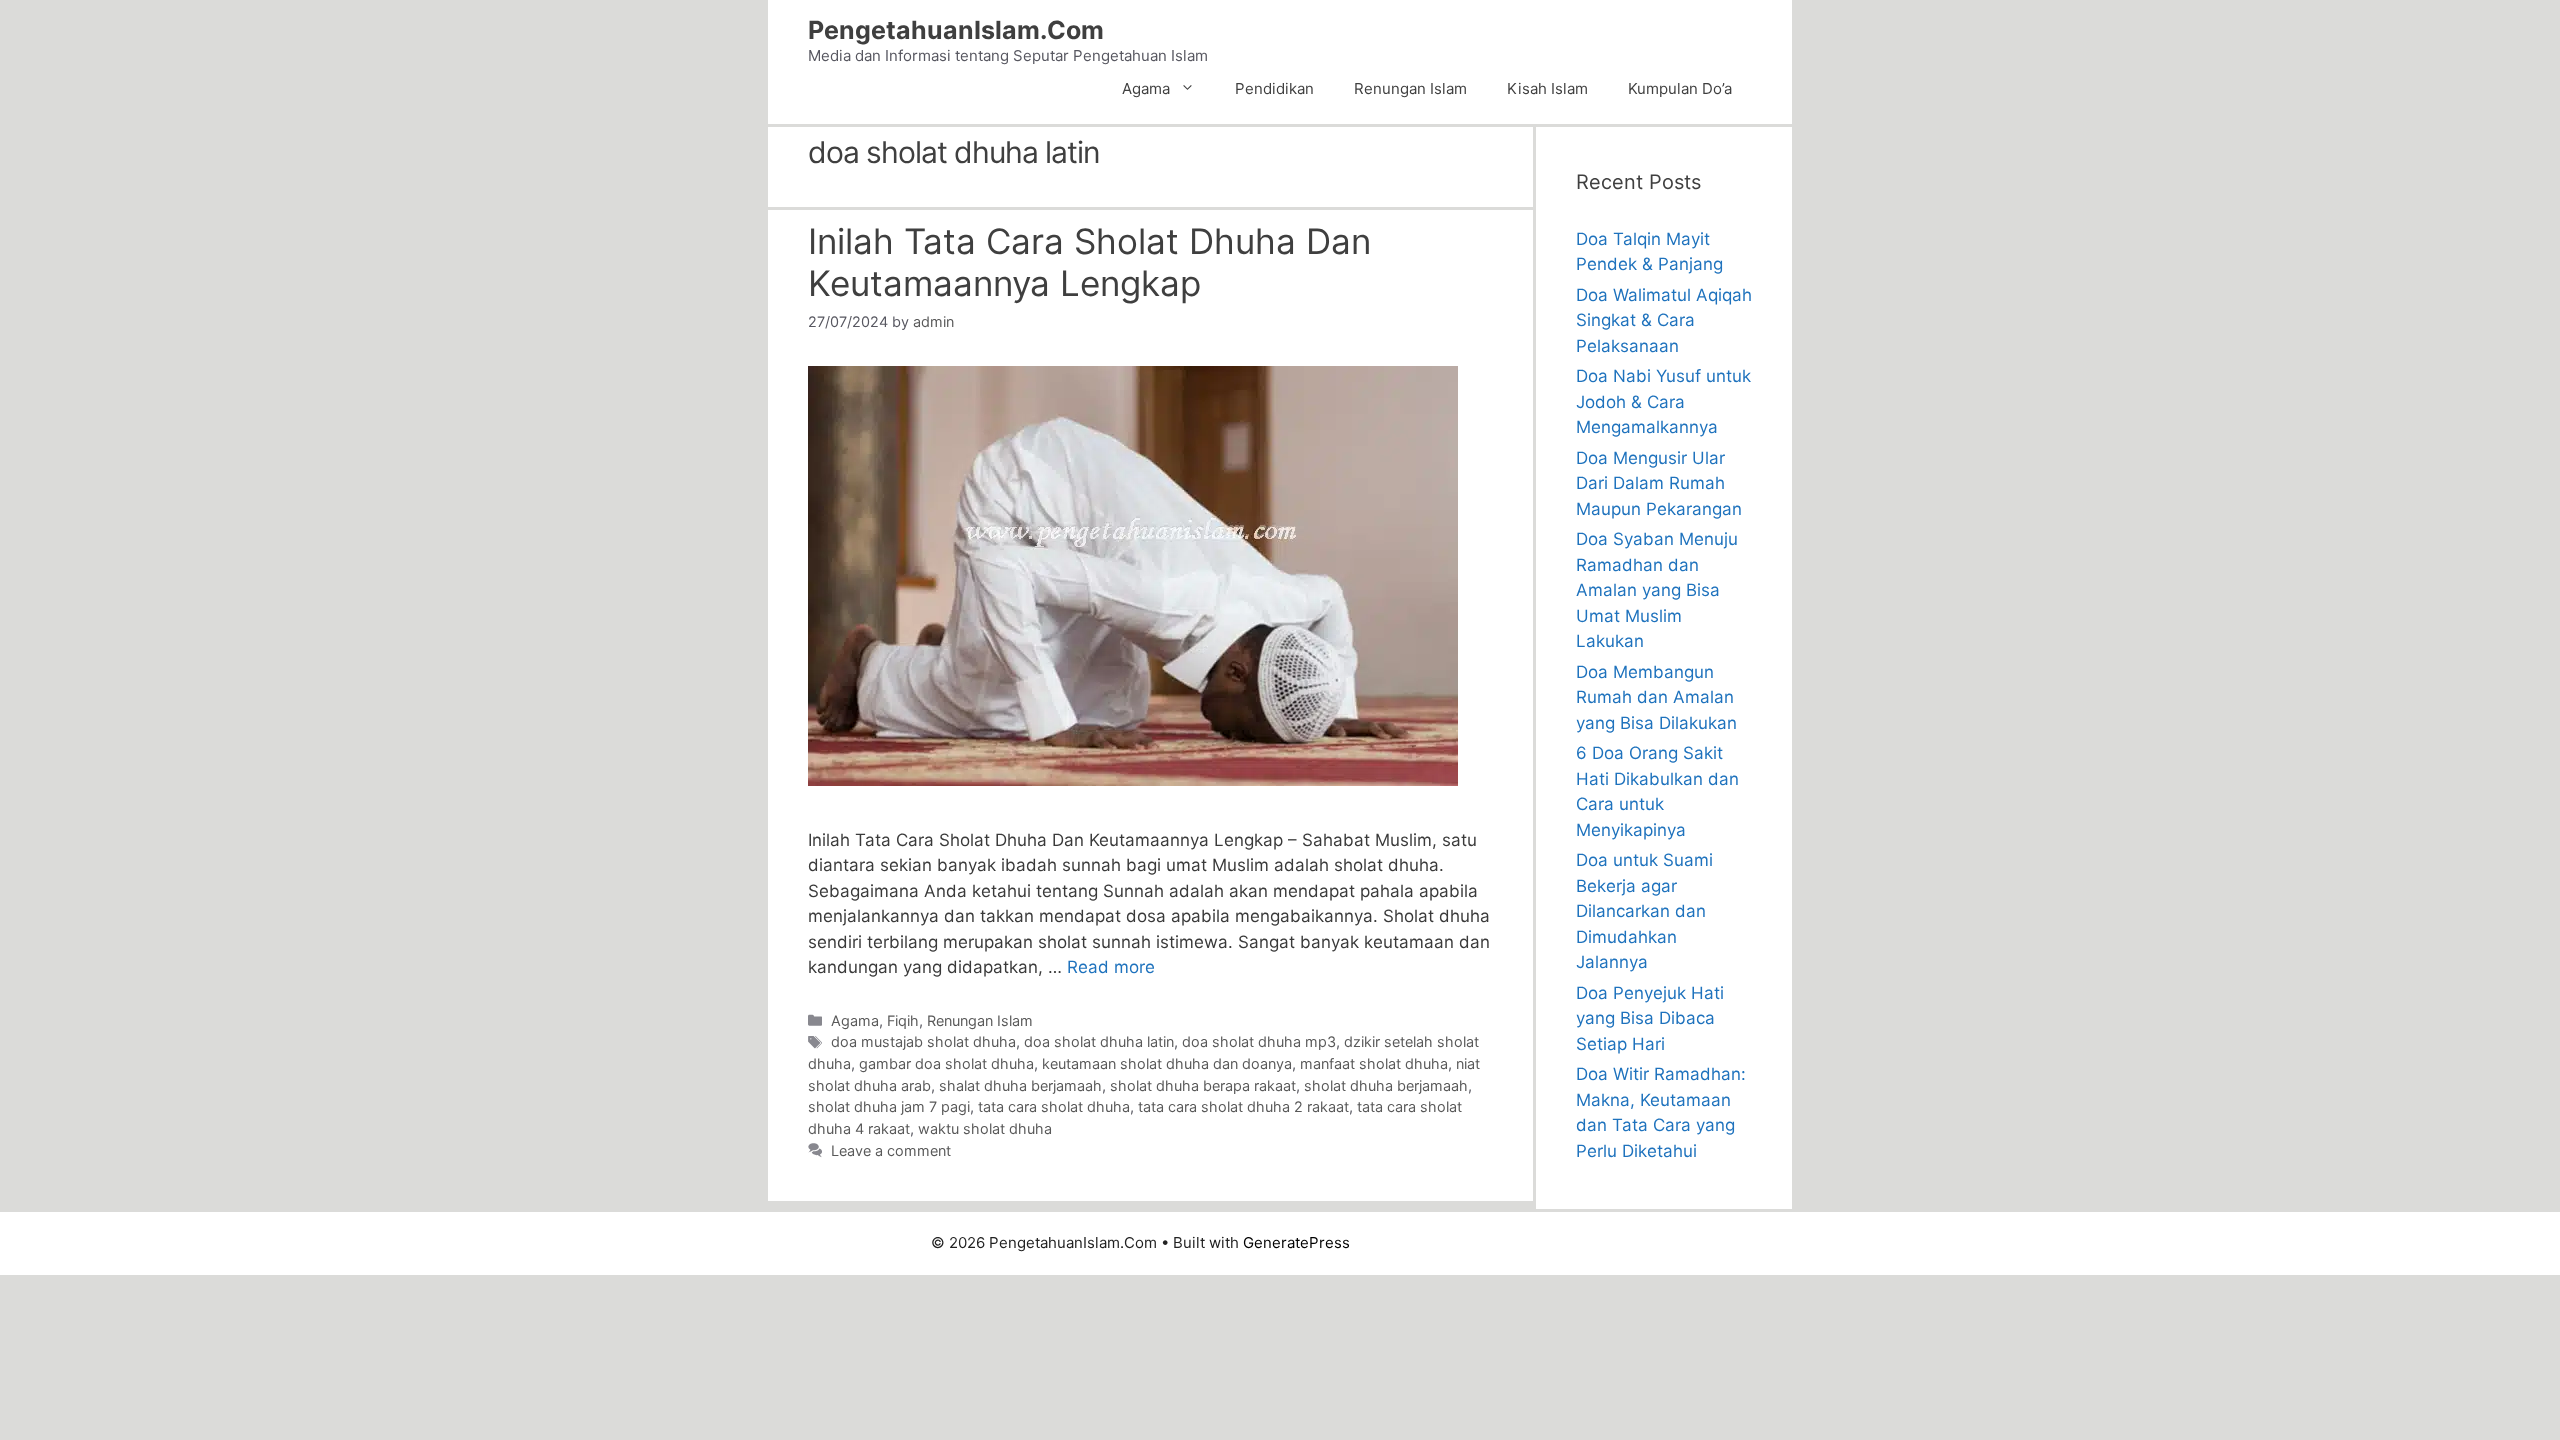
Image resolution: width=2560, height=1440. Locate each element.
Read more (1111, 967)
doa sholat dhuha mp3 (1259, 1041)
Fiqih (903, 1020)
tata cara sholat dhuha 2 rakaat (1243, 1106)
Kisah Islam (1547, 88)
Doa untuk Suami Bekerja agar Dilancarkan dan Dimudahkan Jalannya (1644, 911)
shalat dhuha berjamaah (1020, 1085)
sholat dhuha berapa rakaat (1203, 1085)
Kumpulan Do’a (1680, 88)
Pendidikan (1274, 88)
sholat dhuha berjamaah (1386, 1085)
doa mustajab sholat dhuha (923, 1041)
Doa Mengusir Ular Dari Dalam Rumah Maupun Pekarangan (1659, 483)
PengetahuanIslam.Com (956, 30)
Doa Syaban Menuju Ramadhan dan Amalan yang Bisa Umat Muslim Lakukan (1657, 590)
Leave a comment (891, 1150)
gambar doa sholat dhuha (946, 1063)
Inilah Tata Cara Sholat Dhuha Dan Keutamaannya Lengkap (1089, 262)
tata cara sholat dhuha (1054, 1106)
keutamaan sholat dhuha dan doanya (1167, 1063)
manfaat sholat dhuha (1374, 1063)
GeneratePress (1296, 1242)
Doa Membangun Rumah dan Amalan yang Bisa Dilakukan (1656, 697)
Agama (1146, 88)
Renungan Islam (1410, 88)
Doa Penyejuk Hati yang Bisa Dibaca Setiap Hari (1650, 1018)
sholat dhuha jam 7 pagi (889, 1106)
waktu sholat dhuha (985, 1128)
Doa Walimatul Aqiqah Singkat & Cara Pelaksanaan (1664, 320)
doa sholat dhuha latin (1099, 1041)
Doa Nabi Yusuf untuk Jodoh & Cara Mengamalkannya (1663, 401)
